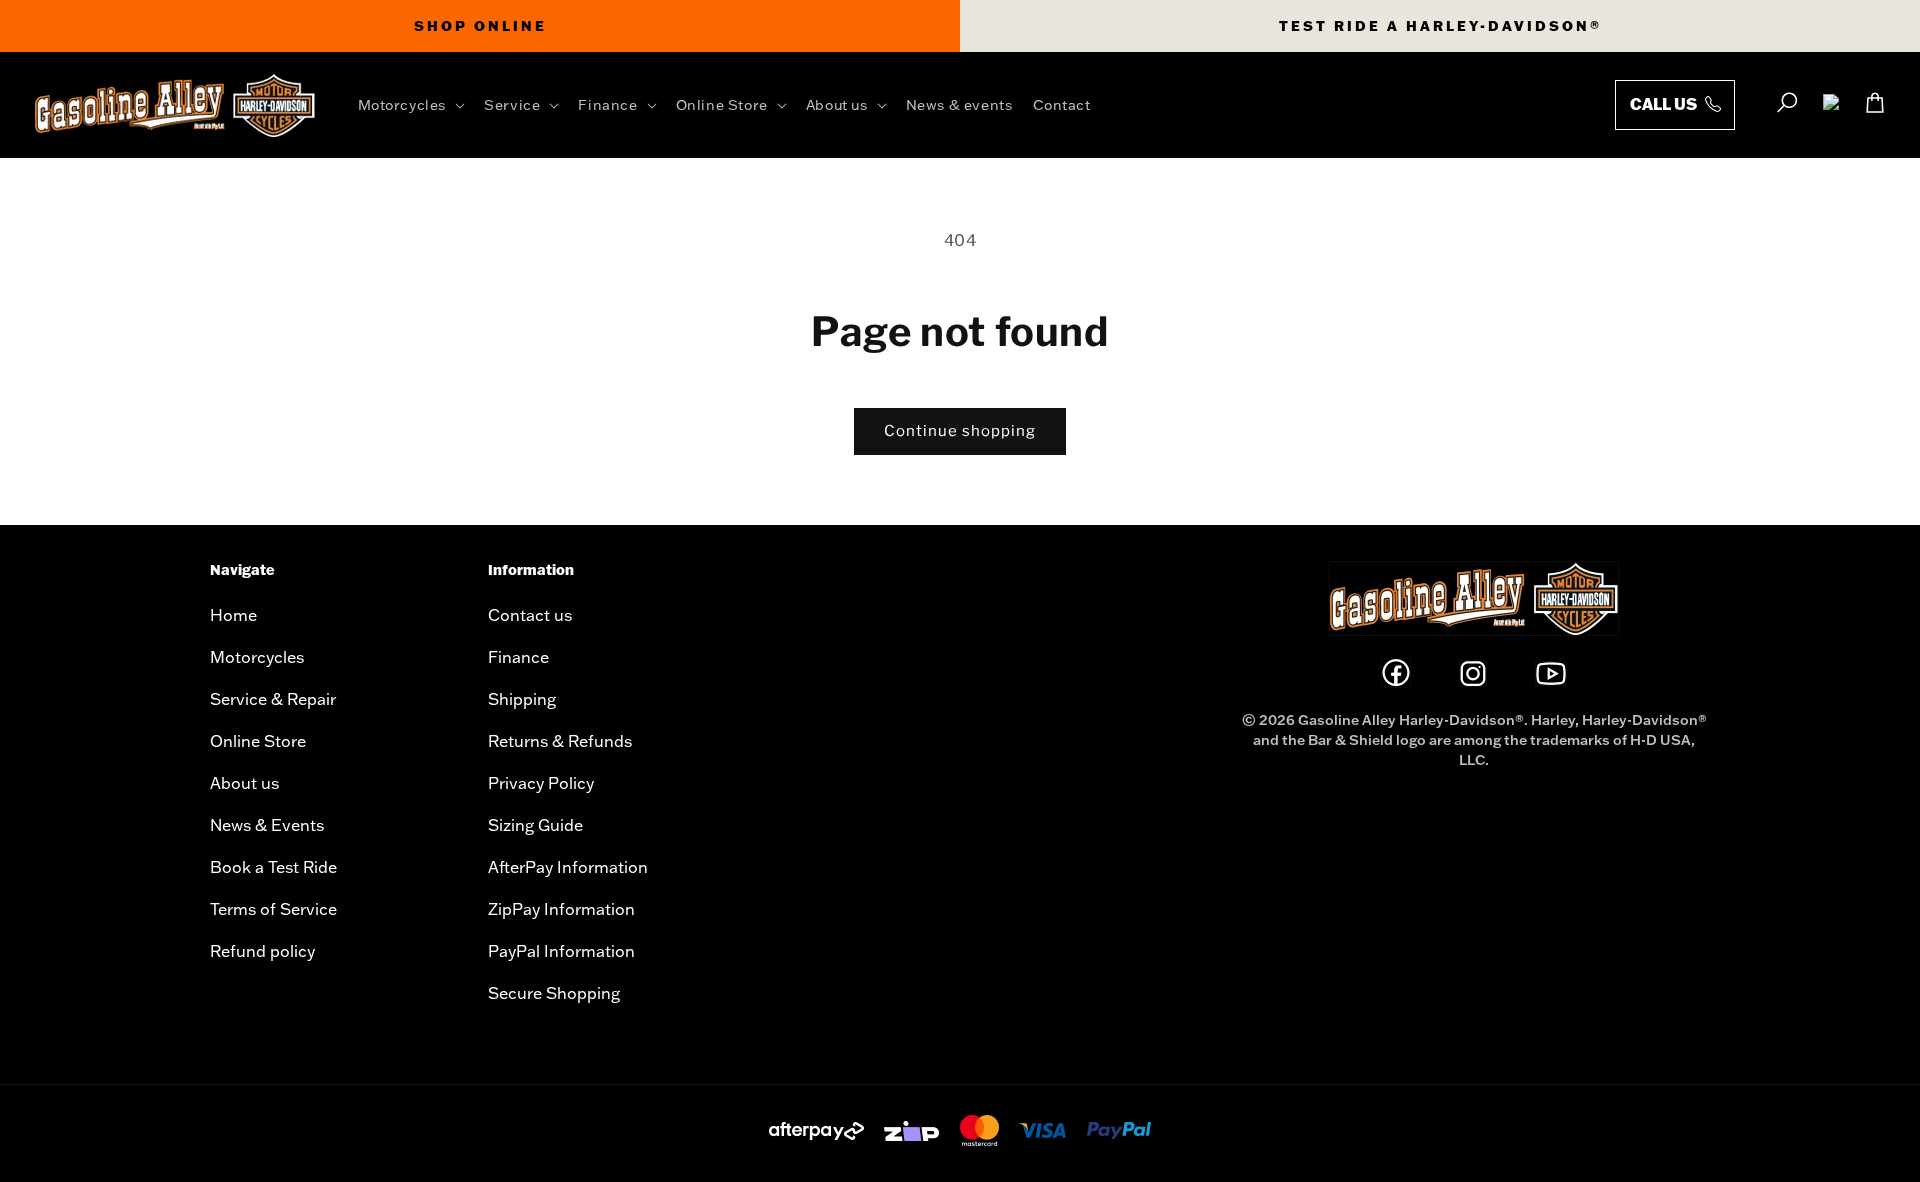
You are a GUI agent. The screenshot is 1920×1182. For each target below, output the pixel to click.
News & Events (267, 825)
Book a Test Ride (273, 867)
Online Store (258, 741)
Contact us (530, 615)
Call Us (1665, 103)
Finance (518, 657)
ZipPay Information (561, 909)
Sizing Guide (535, 825)
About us (244, 783)
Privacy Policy (541, 783)
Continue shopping (960, 431)
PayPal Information (561, 951)
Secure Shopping (554, 993)
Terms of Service (273, 909)
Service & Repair (273, 699)
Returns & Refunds (560, 741)
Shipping (522, 699)
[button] (416, 105)
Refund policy (262, 951)
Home (233, 615)
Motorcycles (257, 657)
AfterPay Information (568, 867)
